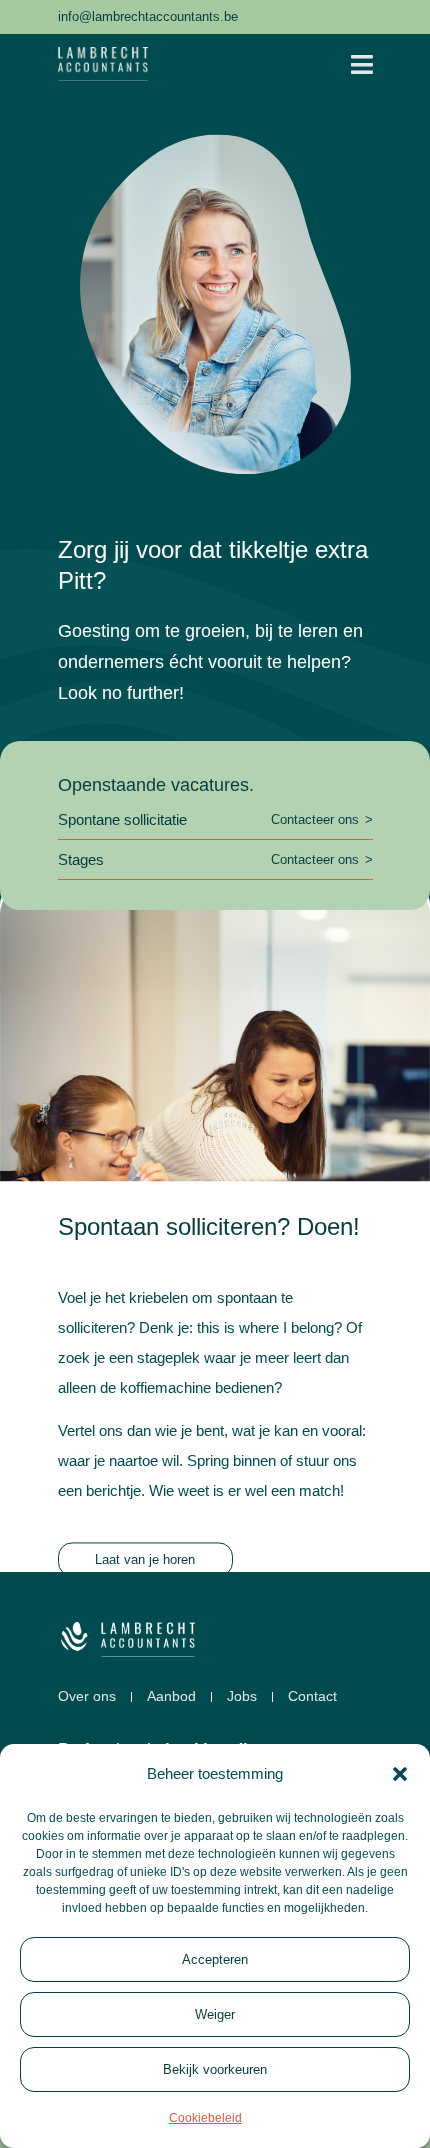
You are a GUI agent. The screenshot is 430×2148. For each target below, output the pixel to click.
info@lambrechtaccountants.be (148, 16)
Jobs (242, 1696)
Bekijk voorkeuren (215, 2069)
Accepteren (215, 1959)
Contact (312, 1696)
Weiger (215, 2014)
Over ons (87, 1696)
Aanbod (171, 1696)
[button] (400, 1774)
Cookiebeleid (205, 2118)
